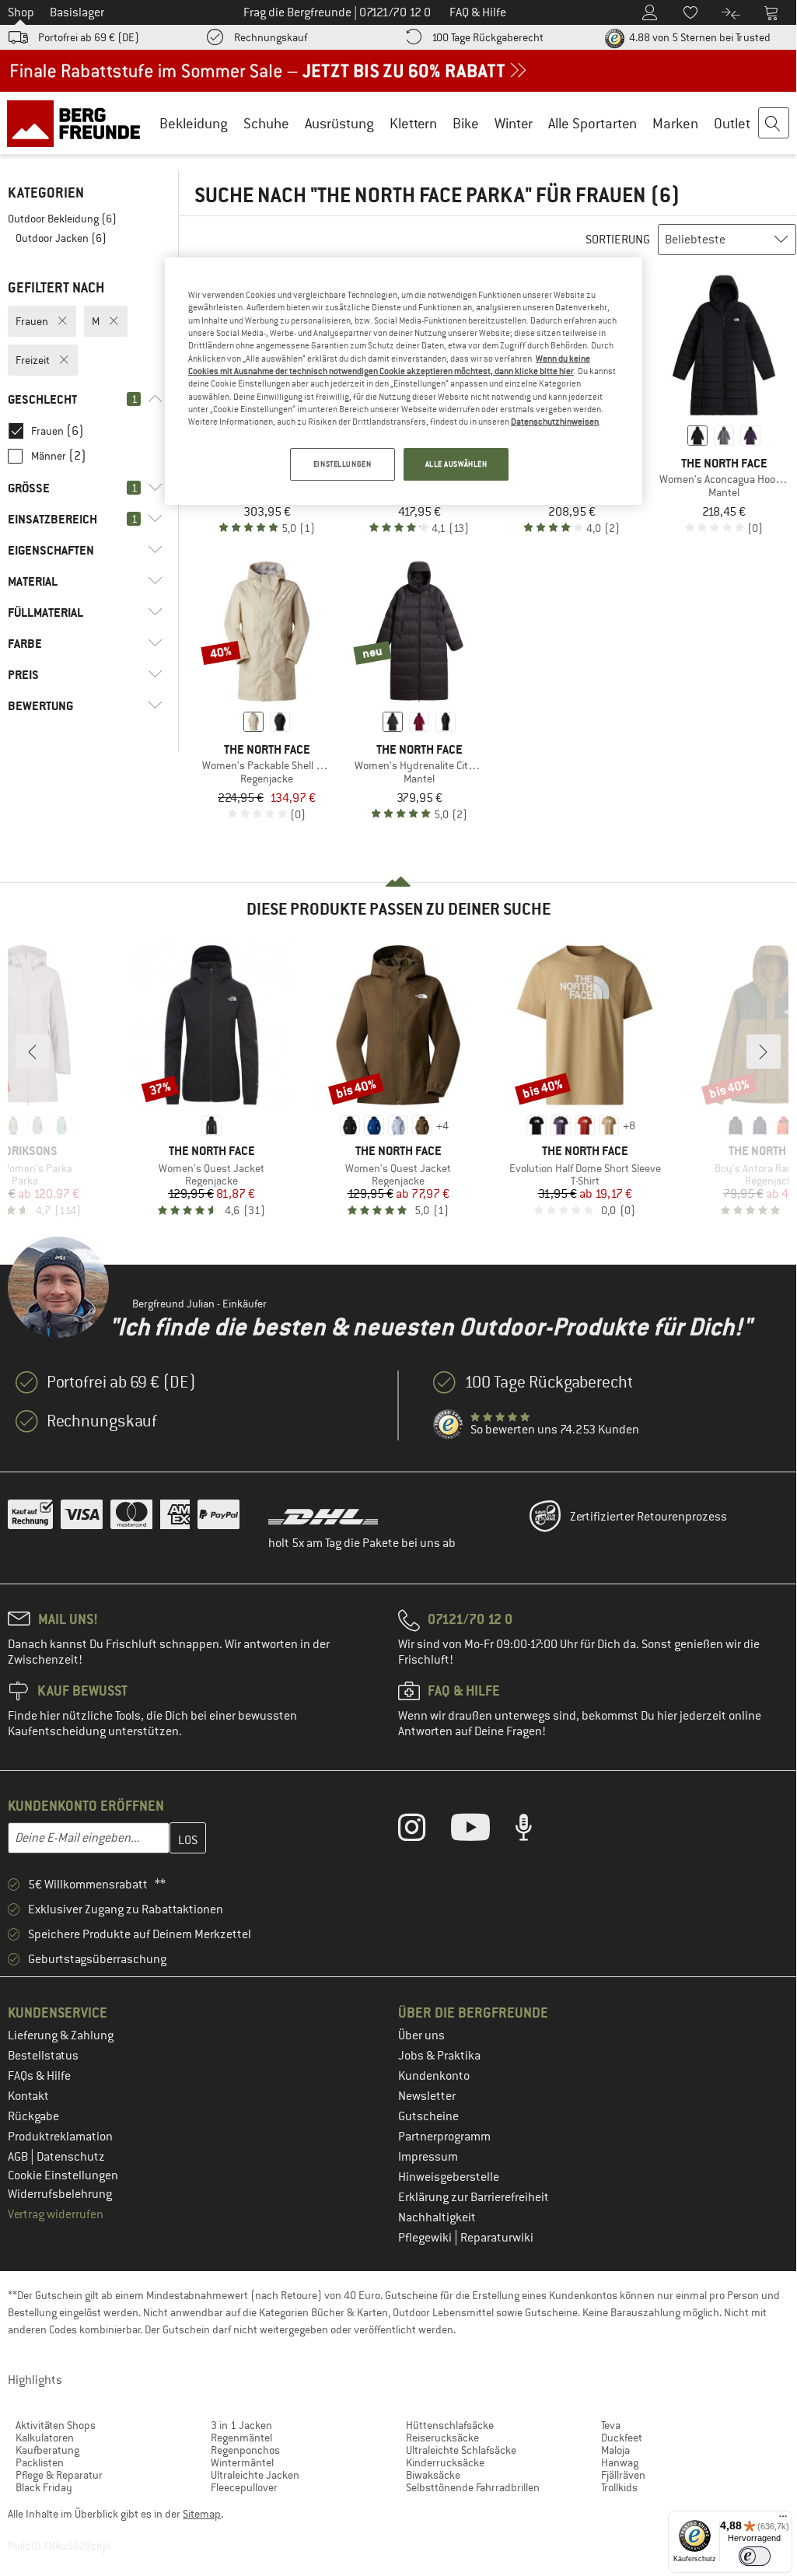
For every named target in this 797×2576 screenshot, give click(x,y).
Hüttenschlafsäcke (450, 2425)
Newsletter (427, 2096)
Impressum (428, 2157)
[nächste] (764, 1052)
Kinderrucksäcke (445, 2462)
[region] (404, 381)
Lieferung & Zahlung (61, 2035)
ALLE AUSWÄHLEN (456, 464)
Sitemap (202, 2514)
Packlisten (40, 2462)
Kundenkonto (434, 2076)
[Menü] (783, 2520)
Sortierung (618, 240)
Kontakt (28, 2096)
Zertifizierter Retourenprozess (648, 1517)
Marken (675, 123)
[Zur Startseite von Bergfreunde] (79, 123)
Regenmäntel (241, 2438)
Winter (514, 123)
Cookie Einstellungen (63, 2175)
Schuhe (266, 123)
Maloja (615, 2450)
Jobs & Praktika (439, 2056)
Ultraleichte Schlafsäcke (461, 2450)
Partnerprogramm (444, 2137)
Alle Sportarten (593, 123)
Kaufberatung (47, 2450)
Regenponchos (245, 2450)
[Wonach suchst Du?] (774, 124)
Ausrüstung (339, 123)
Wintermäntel (242, 2462)
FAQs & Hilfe (39, 2076)
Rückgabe (33, 2116)
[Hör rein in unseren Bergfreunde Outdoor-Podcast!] (535, 1831)
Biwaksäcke (433, 2475)
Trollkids (619, 2487)
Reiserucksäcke (442, 2438)
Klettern (413, 123)
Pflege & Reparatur (59, 2475)
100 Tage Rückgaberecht (488, 37)
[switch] (755, 2556)
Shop (21, 12)
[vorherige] (33, 1052)
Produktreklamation (60, 2137)
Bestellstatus (43, 2056)
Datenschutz (71, 2157)
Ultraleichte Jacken (255, 2475)
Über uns (421, 2035)
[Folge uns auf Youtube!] (482, 1831)
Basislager (77, 12)
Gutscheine (428, 2116)
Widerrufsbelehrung (60, 2194)
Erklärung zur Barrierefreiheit (474, 2197)
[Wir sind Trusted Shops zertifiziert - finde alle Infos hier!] (449, 1425)
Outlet (732, 123)
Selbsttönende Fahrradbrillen (473, 2487)
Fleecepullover (244, 2487)
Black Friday (44, 2487)
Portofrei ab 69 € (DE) (89, 37)
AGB (19, 2157)
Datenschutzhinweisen (555, 422)
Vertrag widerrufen (56, 2214)
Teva (611, 2425)
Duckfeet (622, 2438)
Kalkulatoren (45, 2438)
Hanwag (620, 2462)
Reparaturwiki (497, 2238)
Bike (466, 123)
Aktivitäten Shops (56, 2425)
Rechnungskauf (271, 37)
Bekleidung (194, 123)
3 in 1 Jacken (241, 2425)
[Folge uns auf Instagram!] (423, 1831)
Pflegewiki (426, 2238)
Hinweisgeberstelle (449, 2177)
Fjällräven (623, 2475)
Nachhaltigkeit (437, 2217)
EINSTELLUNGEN (342, 464)
